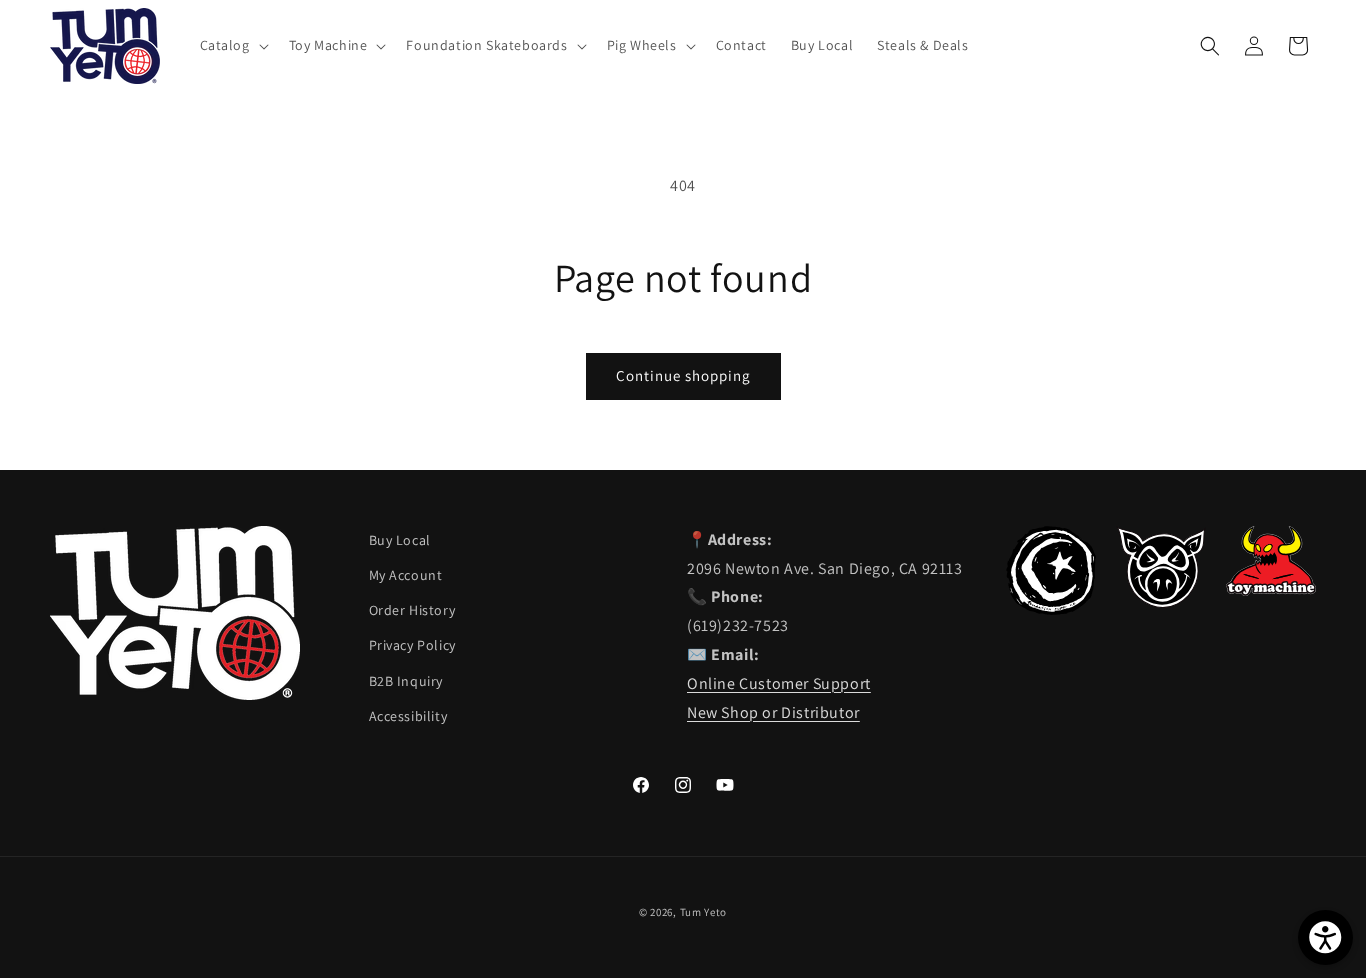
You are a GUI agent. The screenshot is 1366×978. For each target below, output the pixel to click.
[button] (232, 45)
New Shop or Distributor (773, 712)
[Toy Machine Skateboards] (1271, 590)
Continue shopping (683, 375)
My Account (406, 575)
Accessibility (408, 716)
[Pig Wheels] (1161, 602)
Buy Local (400, 540)
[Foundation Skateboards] (1051, 609)
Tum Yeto (704, 912)
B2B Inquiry (406, 681)
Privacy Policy (412, 645)
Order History (412, 610)
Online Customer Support (779, 683)
